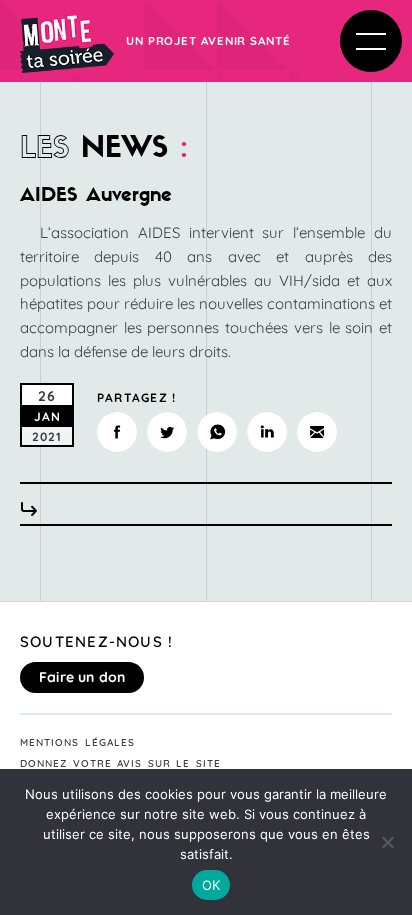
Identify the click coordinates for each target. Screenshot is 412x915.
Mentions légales (77, 742)
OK (211, 885)
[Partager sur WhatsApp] (217, 432)
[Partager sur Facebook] (117, 432)
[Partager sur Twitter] (167, 432)
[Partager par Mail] (317, 432)
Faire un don (82, 677)
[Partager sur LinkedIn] (267, 432)
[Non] (387, 842)
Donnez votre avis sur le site (120, 763)
